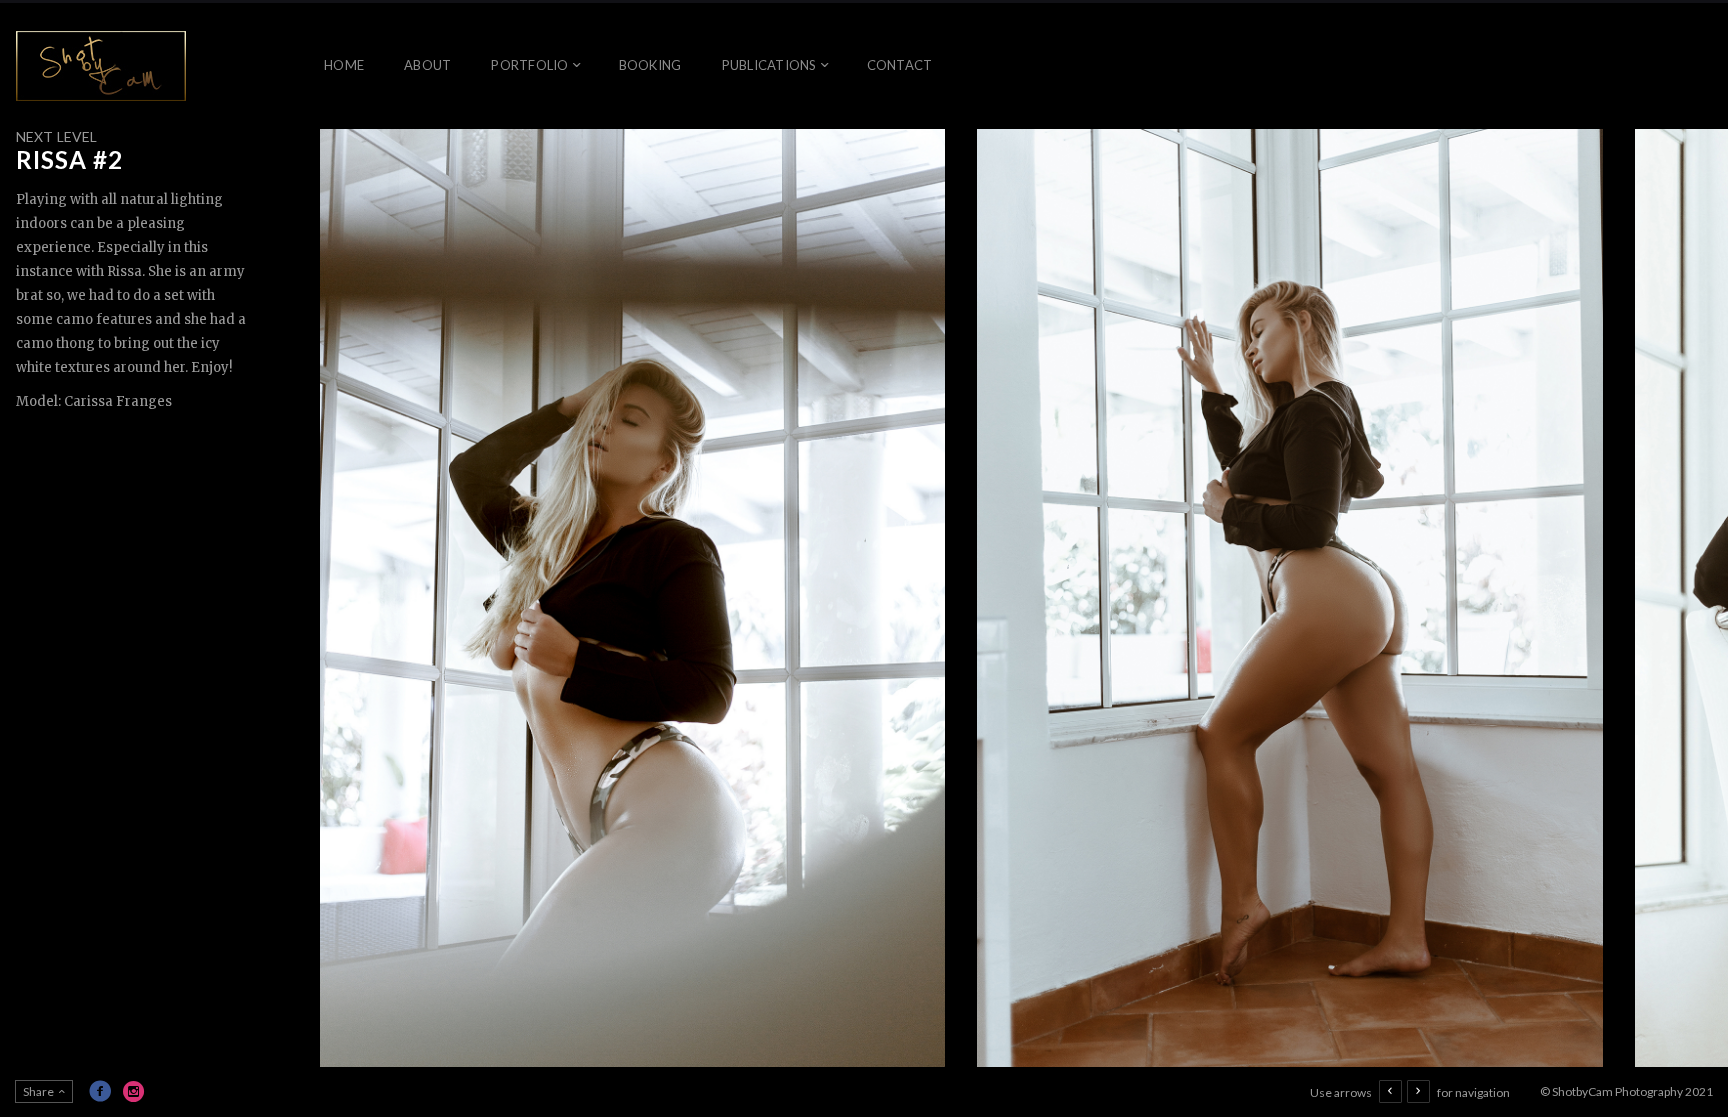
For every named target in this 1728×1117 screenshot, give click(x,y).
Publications (769, 65)
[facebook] (100, 1091)
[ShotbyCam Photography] (101, 66)
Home (344, 65)
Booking (650, 65)
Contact (900, 65)
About (427, 65)
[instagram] (134, 1091)
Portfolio (529, 65)
